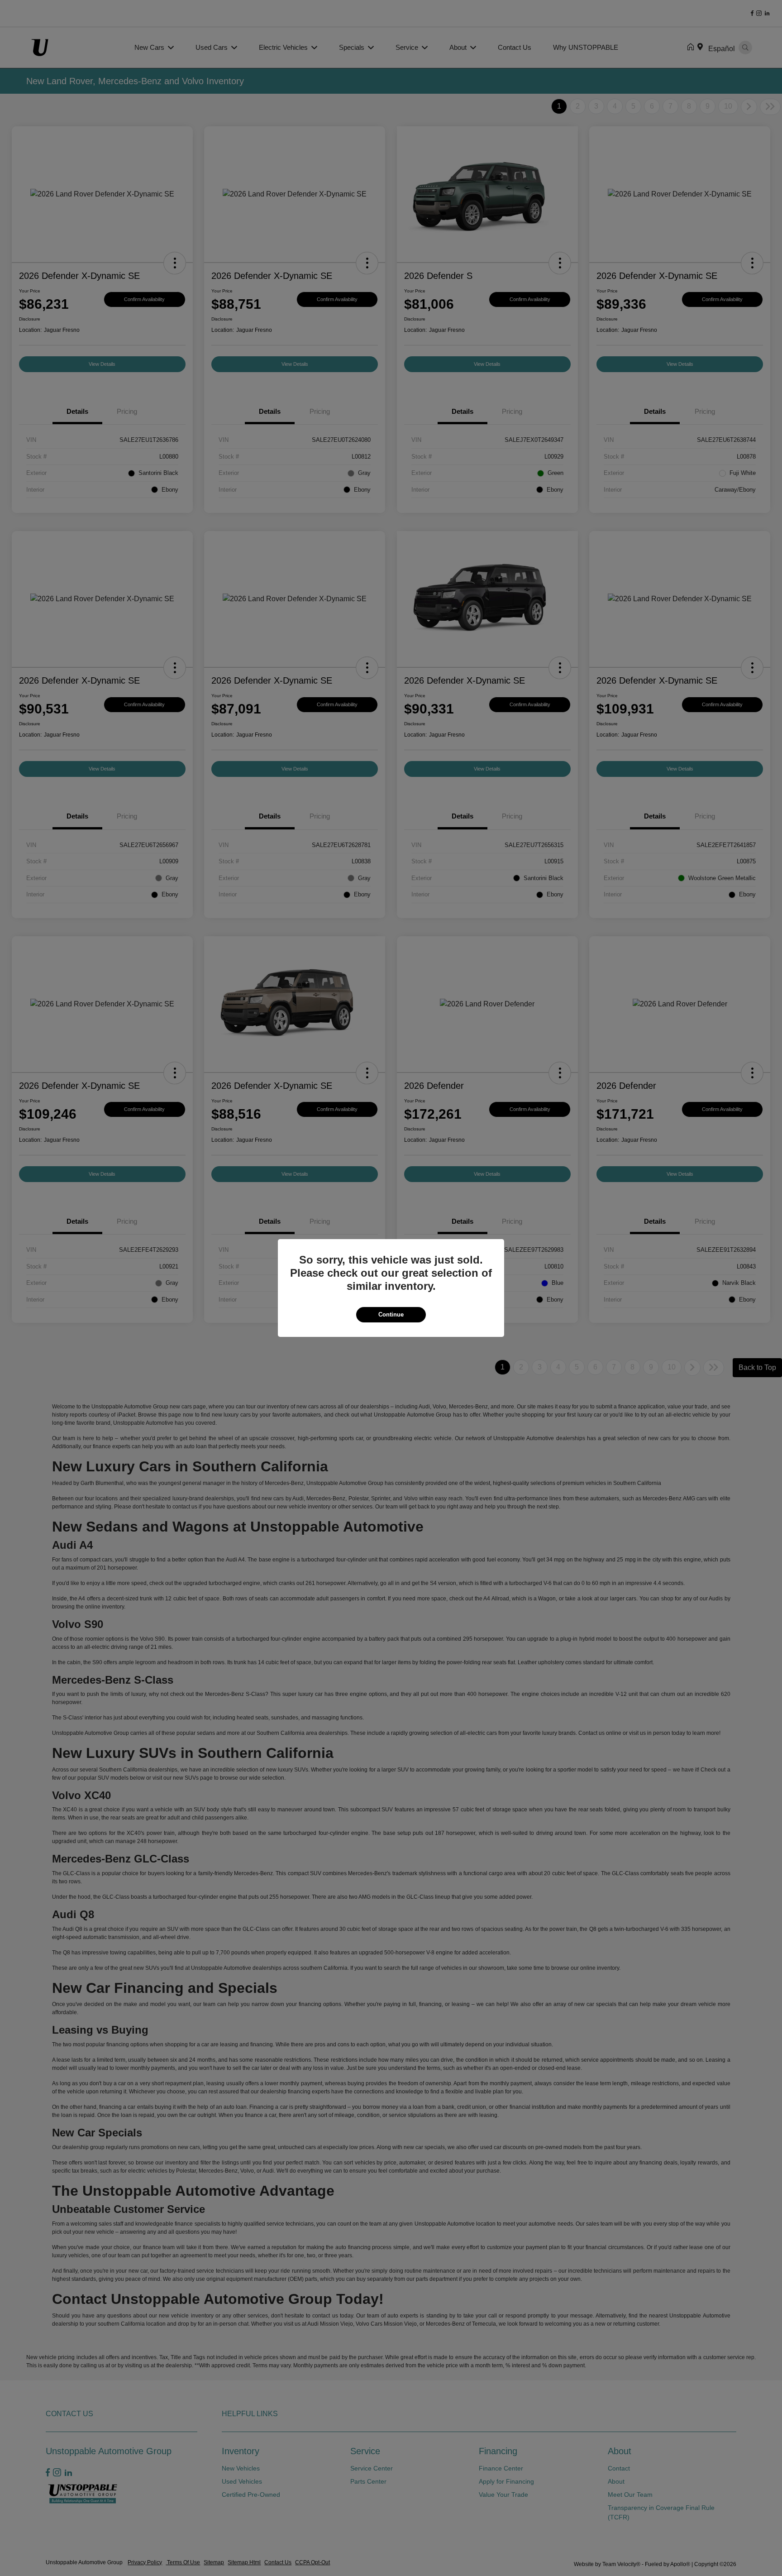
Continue (391, 1314)
